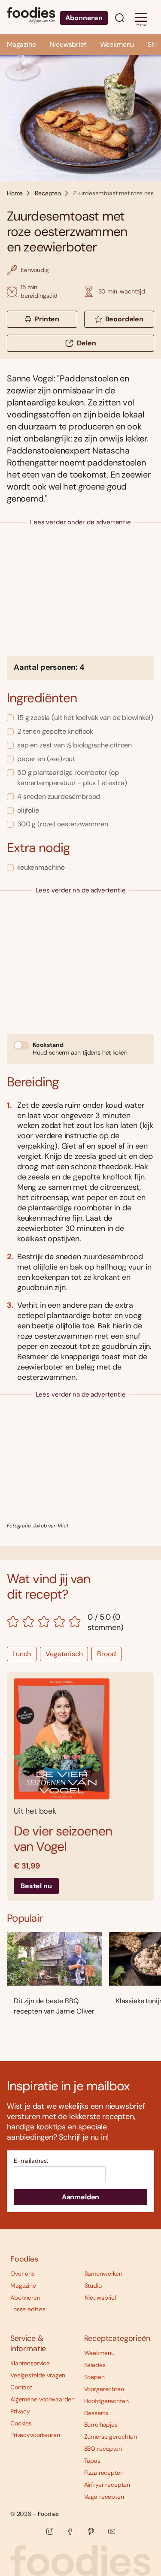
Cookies (21, 2423)
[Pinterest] (91, 2531)
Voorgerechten (104, 2389)
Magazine (21, 44)
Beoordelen (124, 319)
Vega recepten (104, 2497)
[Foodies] (31, 17)
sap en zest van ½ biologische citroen (74, 745)
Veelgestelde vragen (38, 2375)
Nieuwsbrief (68, 44)
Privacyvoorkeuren (35, 2435)
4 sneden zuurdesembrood (59, 797)
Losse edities (28, 2309)
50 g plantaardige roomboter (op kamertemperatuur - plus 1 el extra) (72, 778)
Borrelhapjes (101, 2425)
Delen (86, 343)
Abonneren (84, 18)
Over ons (23, 2274)
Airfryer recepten (107, 2485)
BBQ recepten (103, 2449)
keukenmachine (41, 867)
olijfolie (28, 810)
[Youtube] (112, 2531)
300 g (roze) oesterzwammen (63, 824)
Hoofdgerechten (106, 2401)
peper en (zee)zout (46, 759)
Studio (93, 2286)
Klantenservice (30, 2363)
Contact (21, 2387)
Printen (47, 319)
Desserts (96, 2413)
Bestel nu (36, 1886)
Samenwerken (103, 2274)
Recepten (48, 193)
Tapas (92, 2461)
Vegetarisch (64, 1654)
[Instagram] (50, 2531)
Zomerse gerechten (111, 2437)
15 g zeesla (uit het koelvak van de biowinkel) (85, 718)
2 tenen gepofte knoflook (55, 731)
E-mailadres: (31, 2161)
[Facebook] (70, 2531)
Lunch (22, 1654)
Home (15, 193)
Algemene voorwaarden (43, 2399)
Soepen (94, 2377)
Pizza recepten (104, 2473)
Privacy (20, 2411)
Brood (106, 1654)
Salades (95, 2365)
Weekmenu (117, 44)
